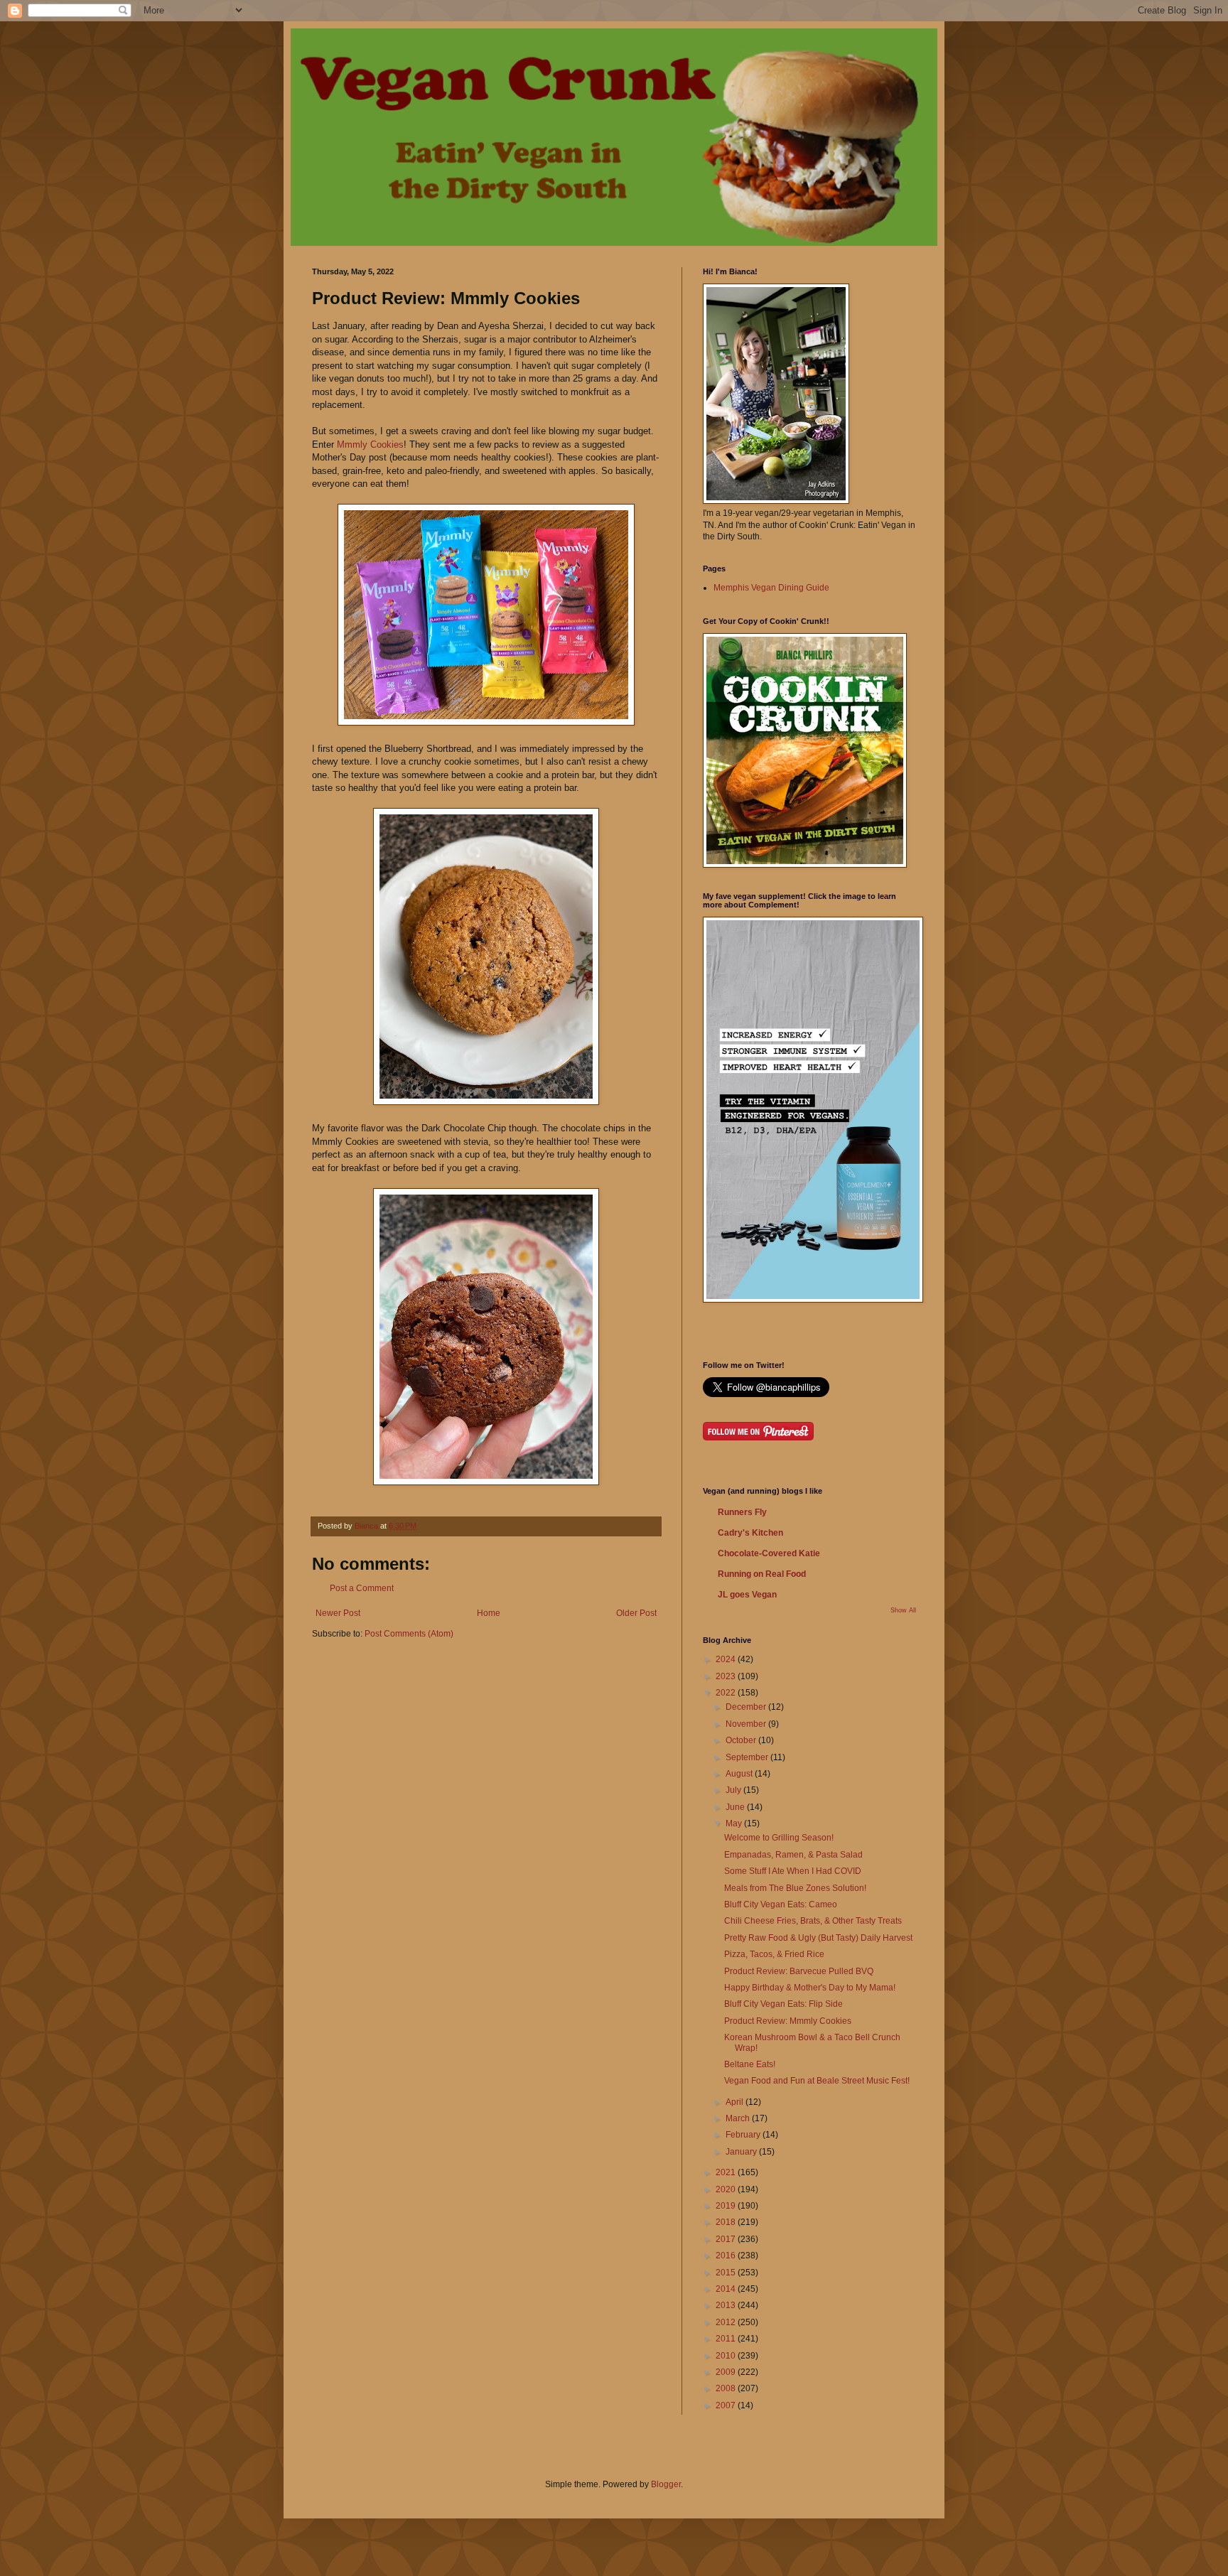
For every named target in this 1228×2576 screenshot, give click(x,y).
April (736, 2102)
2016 (727, 2256)
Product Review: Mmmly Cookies (788, 2021)
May (735, 1823)
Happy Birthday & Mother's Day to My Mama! (810, 1988)
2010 (727, 2356)
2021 (727, 2172)
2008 (727, 2388)
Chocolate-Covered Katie (769, 1553)
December (747, 1707)
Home (489, 1613)
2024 (727, 1659)
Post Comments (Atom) (409, 1634)
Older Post (636, 1613)
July (734, 1790)
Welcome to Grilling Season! (779, 1838)
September (748, 1757)
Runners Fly (742, 1512)
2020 (727, 2189)
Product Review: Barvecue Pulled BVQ (799, 1971)
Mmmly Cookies (370, 444)
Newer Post (338, 1613)
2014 (727, 2289)
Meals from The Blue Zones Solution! (795, 1888)
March (739, 2118)
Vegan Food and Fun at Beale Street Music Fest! (817, 2081)
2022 (727, 1693)
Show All (903, 1610)
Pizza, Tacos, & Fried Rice (774, 1954)
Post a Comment (362, 1588)
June (736, 1807)
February (744, 2135)
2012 (727, 2322)
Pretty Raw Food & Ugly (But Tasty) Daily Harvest (818, 1938)
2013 (727, 2305)
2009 (727, 2372)
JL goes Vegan (747, 1595)
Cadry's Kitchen (750, 1533)
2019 (727, 2206)
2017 (727, 2239)
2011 (727, 2339)
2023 (727, 1676)
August (740, 1774)
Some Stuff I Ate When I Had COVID (793, 1871)
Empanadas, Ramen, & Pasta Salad (793, 1855)
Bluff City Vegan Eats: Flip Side (783, 2004)
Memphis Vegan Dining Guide (771, 588)
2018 (727, 2222)
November (747, 1724)
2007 (727, 2405)
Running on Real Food (762, 1574)
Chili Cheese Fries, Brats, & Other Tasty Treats (813, 1921)
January (742, 2152)
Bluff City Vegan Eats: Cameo (781, 1904)
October (742, 1740)
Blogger (666, 2484)
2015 (727, 2273)
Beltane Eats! (750, 2064)
